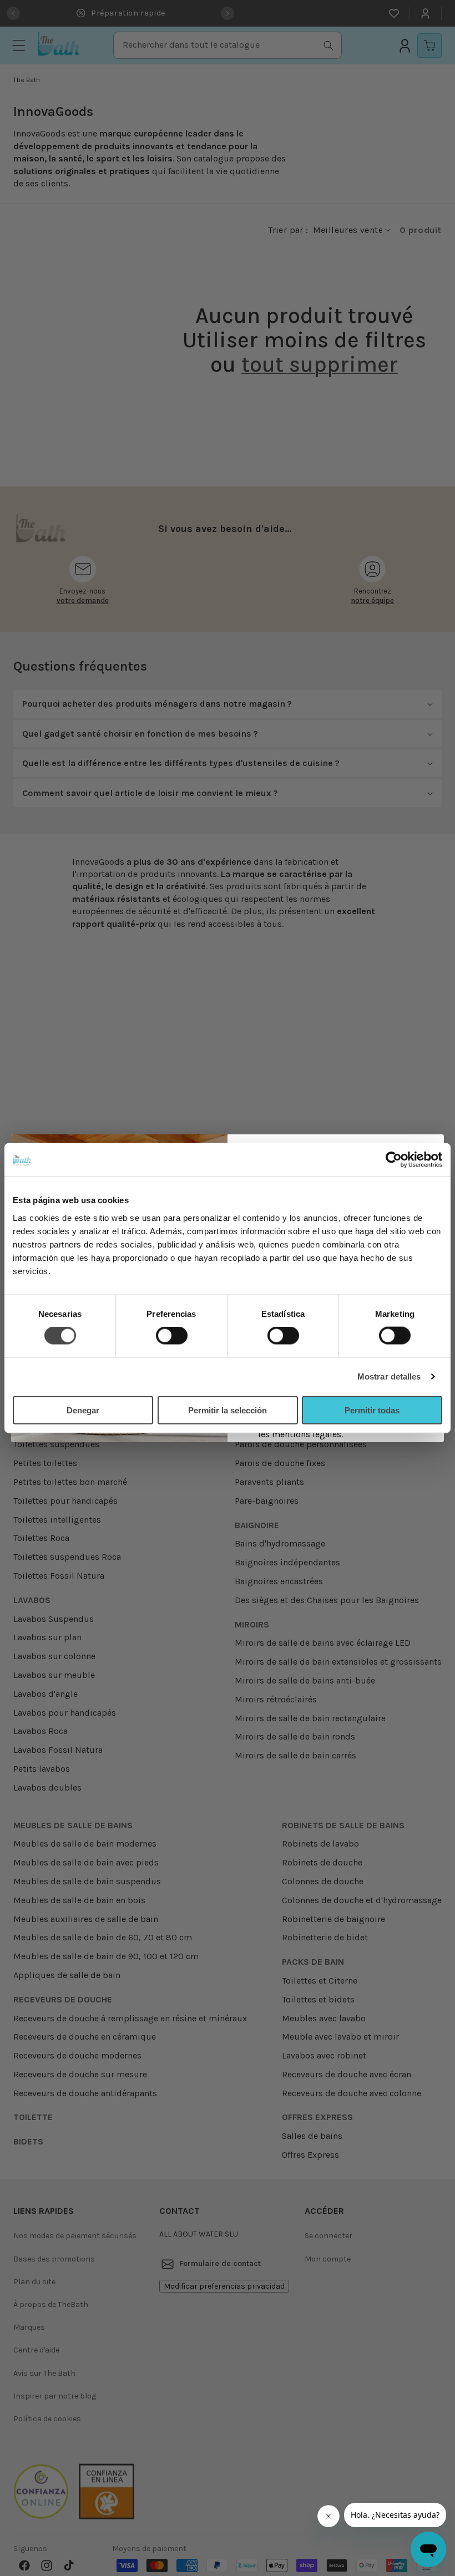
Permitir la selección (228, 1410)
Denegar (83, 1410)
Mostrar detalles (389, 1376)
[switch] (172, 1336)
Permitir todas (372, 1410)
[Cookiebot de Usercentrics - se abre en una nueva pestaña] (394, 1160)
